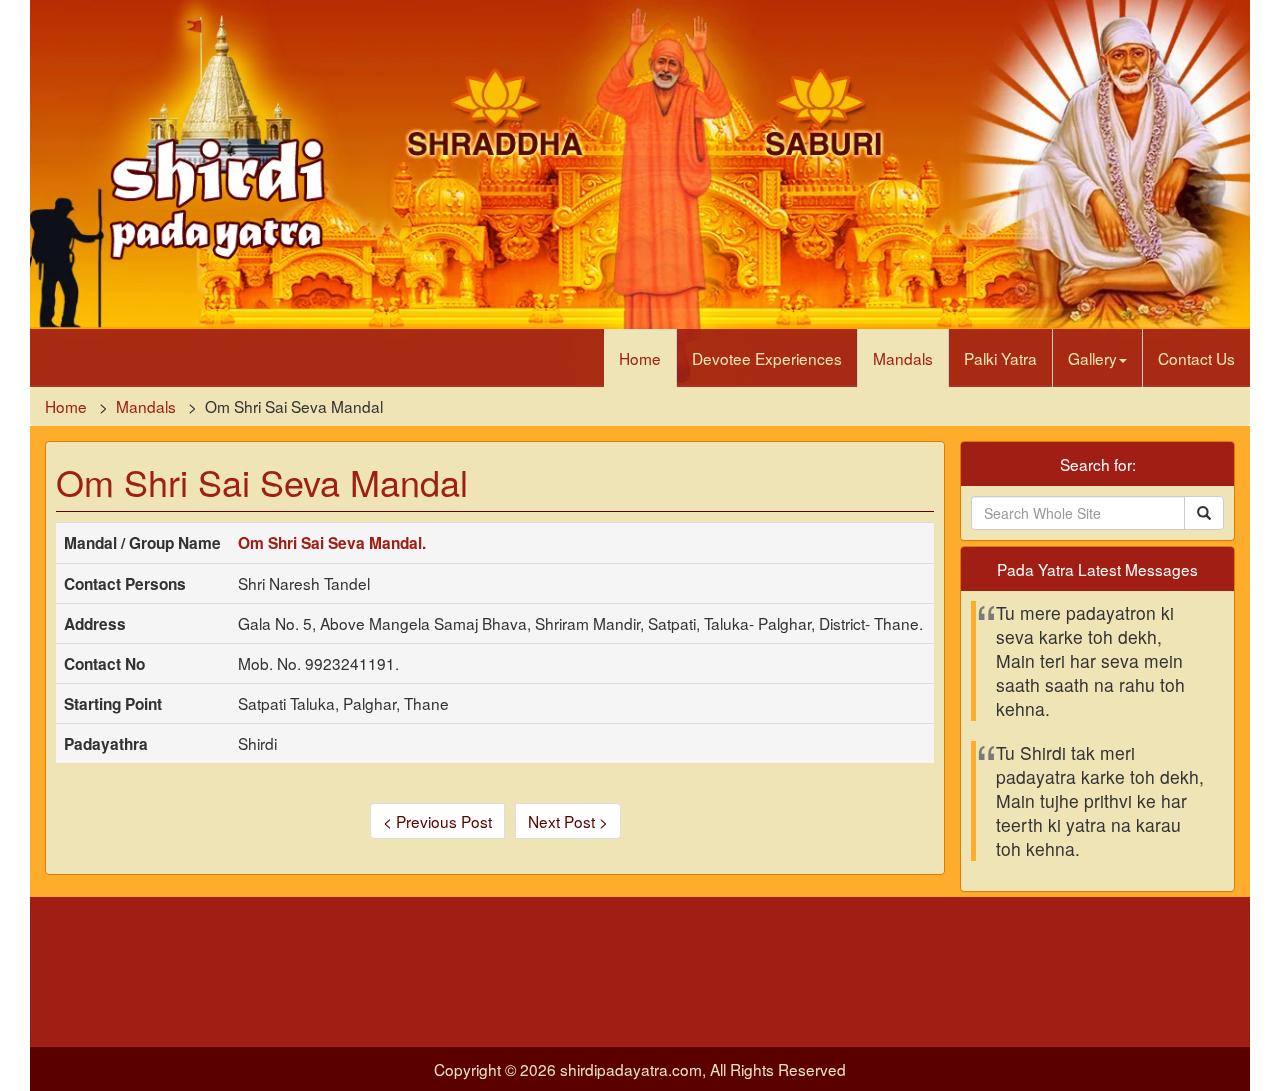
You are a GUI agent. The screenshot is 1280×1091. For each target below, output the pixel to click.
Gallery (1092, 358)
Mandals (903, 358)
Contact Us (1196, 358)
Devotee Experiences (767, 358)
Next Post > (568, 821)
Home (640, 358)
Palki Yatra (1000, 358)
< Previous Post (437, 821)
